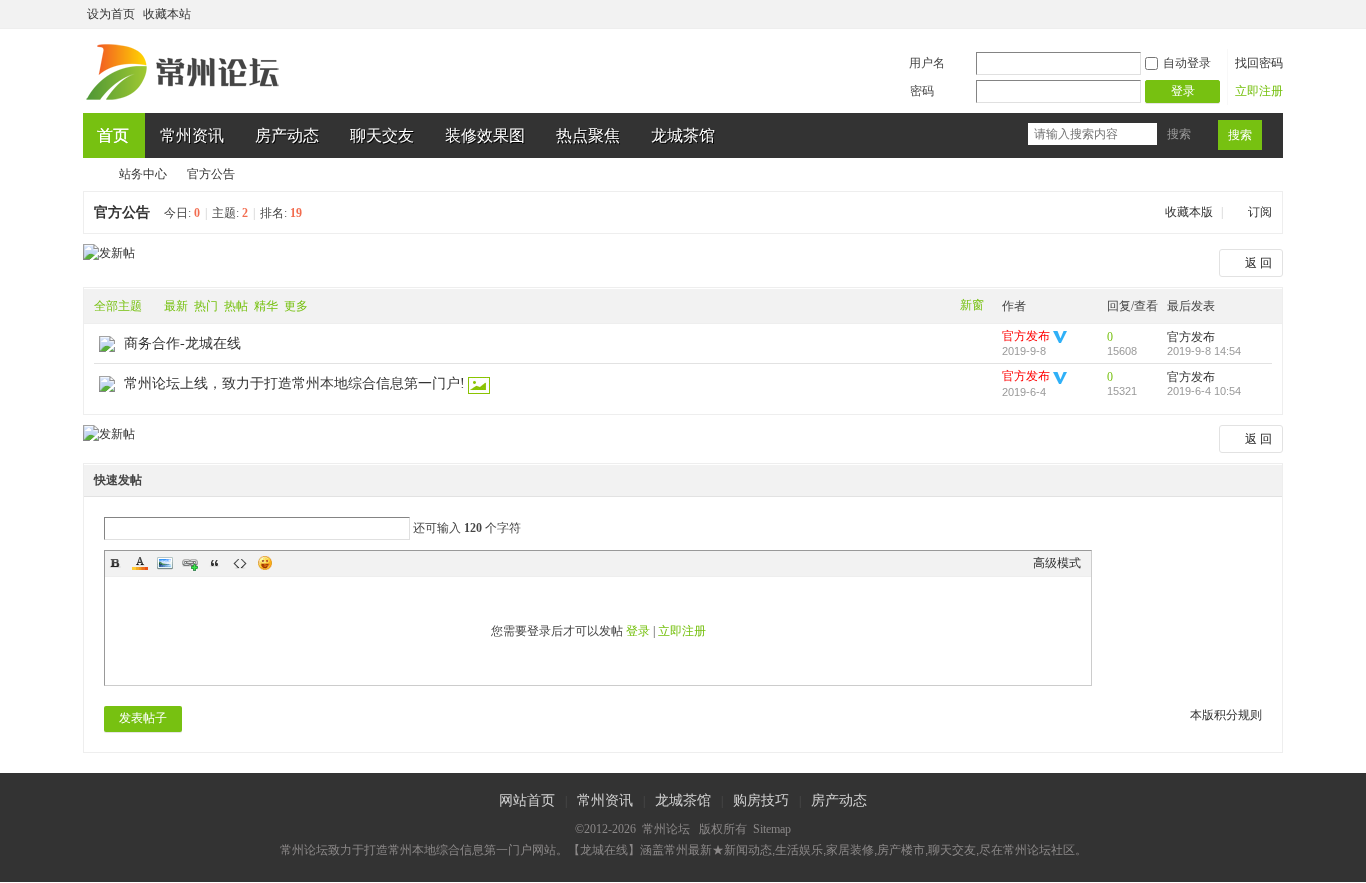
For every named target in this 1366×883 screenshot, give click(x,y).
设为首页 (111, 14)
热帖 (236, 306)
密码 (922, 91)
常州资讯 (192, 135)
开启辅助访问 (1255, 14)
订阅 (1260, 212)
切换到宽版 (1271, 14)
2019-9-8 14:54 (1204, 351)
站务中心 (143, 174)
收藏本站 (167, 14)
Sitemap (772, 829)
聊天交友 (382, 135)
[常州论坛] (186, 101)
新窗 (972, 305)
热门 (206, 306)
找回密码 (1259, 63)
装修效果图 (485, 135)
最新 (176, 306)
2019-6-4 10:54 (1204, 391)
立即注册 (1259, 91)
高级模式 (1057, 563)
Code (240, 563)
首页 (113, 135)
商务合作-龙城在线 (182, 343)
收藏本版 (1190, 212)
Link (190, 563)
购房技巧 (761, 800)
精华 (266, 306)
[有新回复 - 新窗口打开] (107, 348)
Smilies (265, 563)
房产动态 (287, 135)
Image (165, 563)
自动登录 (1187, 63)
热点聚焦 (588, 135)
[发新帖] (109, 253)
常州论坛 (91, 174)
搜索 (1179, 134)
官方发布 (1026, 336)
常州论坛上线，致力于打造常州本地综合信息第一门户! (294, 383)
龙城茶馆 (683, 135)
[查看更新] (334, 306)
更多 (296, 306)
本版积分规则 (1226, 715)
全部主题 (118, 306)
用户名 (927, 63)
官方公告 (211, 174)
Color (140, 563)
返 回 (1258, 263)
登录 (638, 631)
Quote (215, 563)
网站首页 (527, 800)
